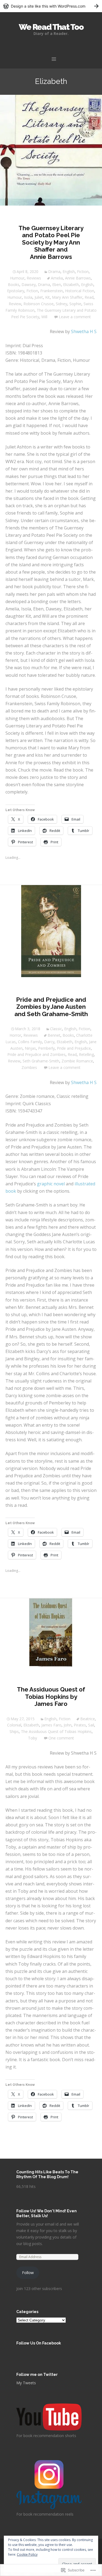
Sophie (75, 304)
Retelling (86, 1054)
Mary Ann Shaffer (67, 297)
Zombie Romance (77, 1061)
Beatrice (88, 1719)
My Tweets (26, 2383)
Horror (15, 1035)
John (68, 1725)
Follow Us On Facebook (39, 2343)
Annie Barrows (78, 278)
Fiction (83, 271)
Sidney (61, 304)
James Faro (51, 1725)
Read (89, 297)
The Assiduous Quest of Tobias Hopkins (56, 1731)
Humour (17, 278)
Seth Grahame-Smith (41, 1061)
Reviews (34, 278)
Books (14, 284)
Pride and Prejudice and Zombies (36, 1054)
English (69, 271)
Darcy (49, 1042)
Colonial (14, 1725)
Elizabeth (71, 284)
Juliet (39, 297)
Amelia (57, 278)
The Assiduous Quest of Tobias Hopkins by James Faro (51, 1697)
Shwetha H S (84, 331)
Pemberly (46, 1048)
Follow (28, 2273)
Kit (47, 297)
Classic (56, 1029)
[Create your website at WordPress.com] (51, 6)
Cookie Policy (27, 2554)
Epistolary (16, 291)
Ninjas (30, 1048)
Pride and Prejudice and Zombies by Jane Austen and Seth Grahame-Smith (51, 1007)
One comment (61, 1738)
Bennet (54, 1035)
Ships (14, 1731)
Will (44, 317)
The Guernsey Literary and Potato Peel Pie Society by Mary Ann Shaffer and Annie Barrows (51, 242)
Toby (33, 1738)
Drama (54, 271)
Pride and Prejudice (74, 1048)
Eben (57, 284)
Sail (91, 1725)
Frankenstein (52, 291)
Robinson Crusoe (38, 304)
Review (15, 304)
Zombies (29, 1067)
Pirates (80, 1725)
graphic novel (51, 1184)
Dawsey (29, 284)
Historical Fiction (80, 291)
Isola (28, 297)
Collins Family (30, 1042)
